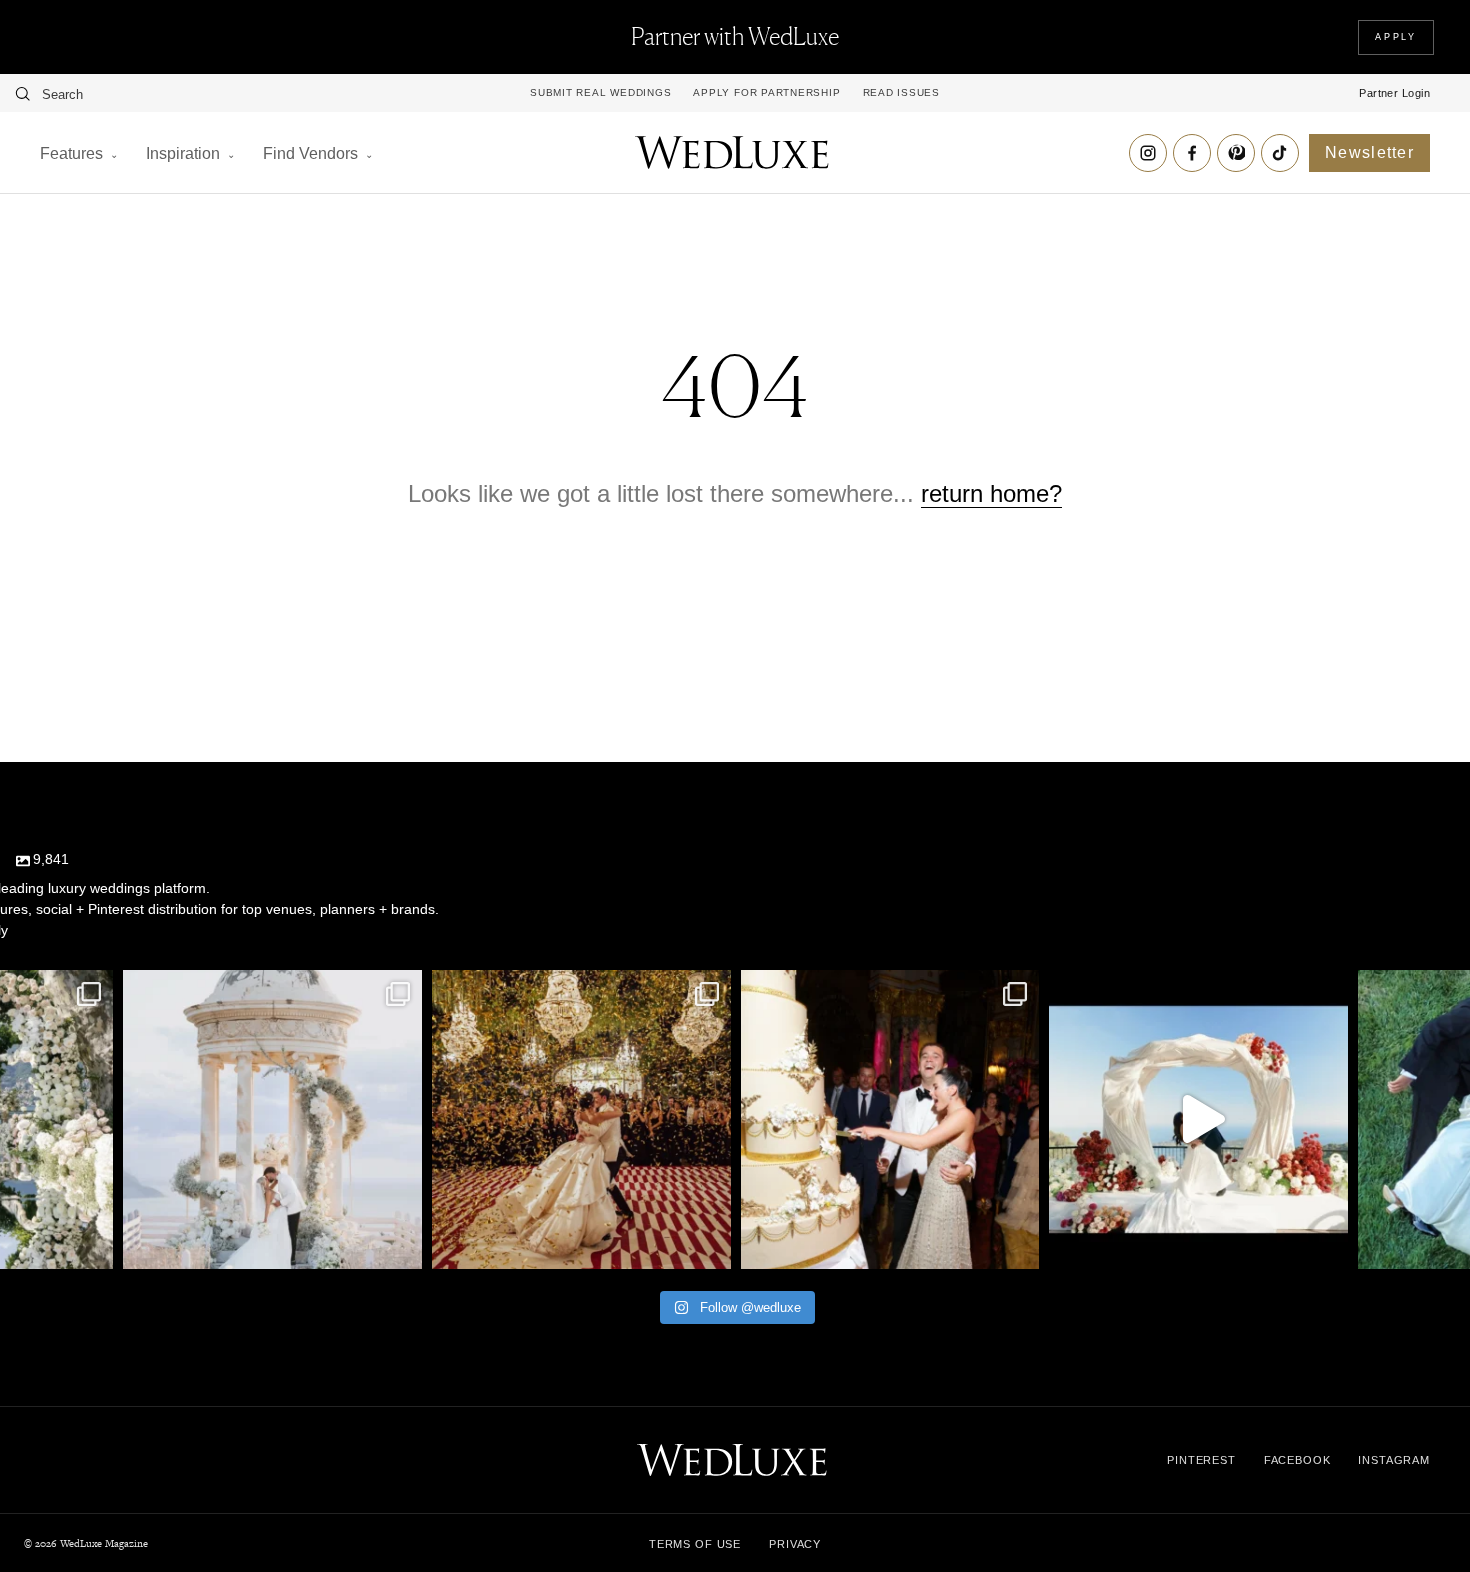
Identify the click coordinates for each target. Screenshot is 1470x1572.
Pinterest (1201, 1460)
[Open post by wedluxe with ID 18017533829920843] (272, 1119)
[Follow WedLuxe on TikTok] (1280, 153)
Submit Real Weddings (600, 93)
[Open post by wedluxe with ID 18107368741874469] (1198, 1119)
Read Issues (901, 93)
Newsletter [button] (1369, 152)
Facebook (1297, 1460)
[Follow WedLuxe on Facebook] (1192, 153)
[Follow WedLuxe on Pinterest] (1236, 153)
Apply (1396, 37)
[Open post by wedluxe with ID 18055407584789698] (890, 1119)
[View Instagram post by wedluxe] (93, 1244)
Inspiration (183, 153)
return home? (991, 493)
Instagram (1394, 1460)
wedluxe (270, 989)
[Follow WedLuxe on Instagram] (1148, 153)
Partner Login (1394, 93)
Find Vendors (310, 153)
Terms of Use (695, 1544)
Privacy (795, 1544)
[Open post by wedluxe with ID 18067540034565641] (581, 1119)
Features (71, 153)
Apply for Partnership (766, 93)
